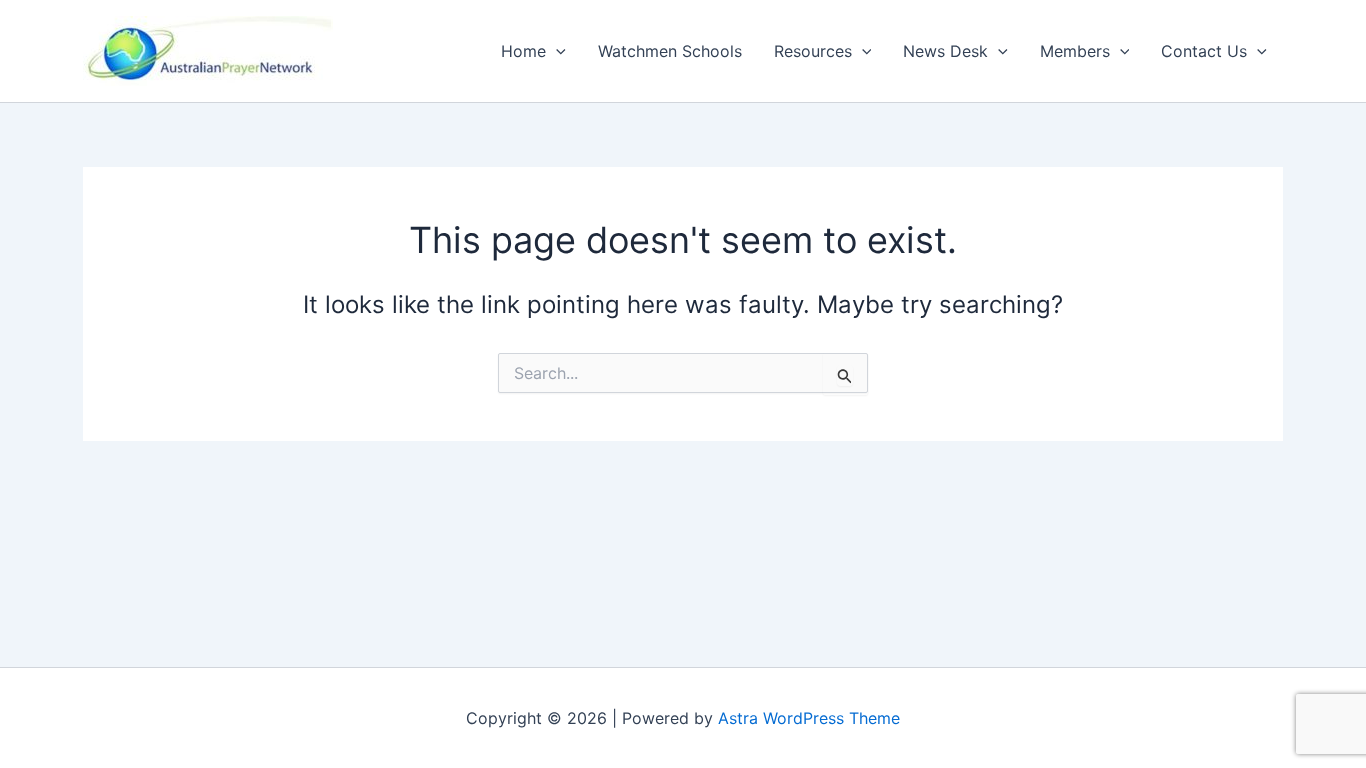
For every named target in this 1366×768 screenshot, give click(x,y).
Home (523, 51)
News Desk (945, 51)
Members (1075, 51)
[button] (556, 51)
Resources (813, 51)
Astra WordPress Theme (809, 718)
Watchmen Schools (670, 51)
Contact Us (1204, 51)
